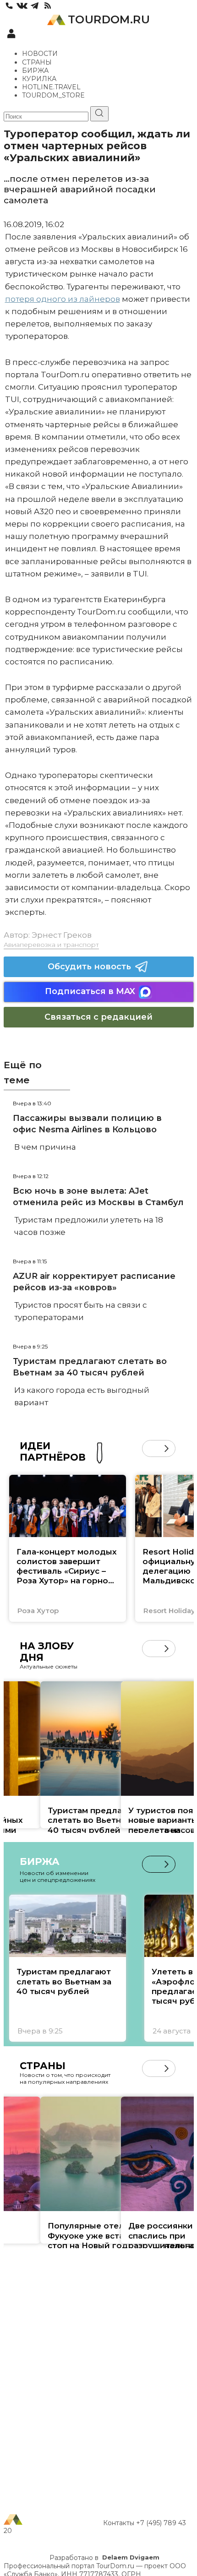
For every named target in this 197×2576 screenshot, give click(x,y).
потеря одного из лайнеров (63, 299)
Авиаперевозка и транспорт (51, 945)
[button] (150, 1448)
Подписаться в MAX (90, 991)
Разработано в (104, 2558)
